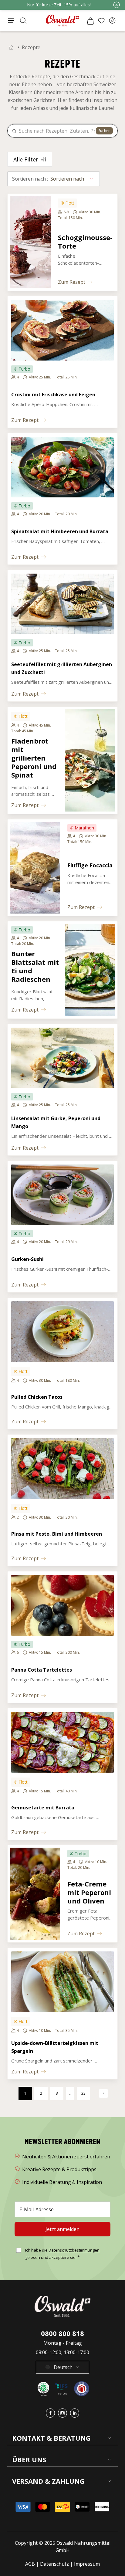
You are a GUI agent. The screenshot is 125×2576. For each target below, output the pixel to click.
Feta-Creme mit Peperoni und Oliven (90, 1892)
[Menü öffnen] (11, 21)
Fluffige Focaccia (90, 865)
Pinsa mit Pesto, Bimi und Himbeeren (57, 1534)
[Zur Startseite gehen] (62, 20)
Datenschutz (54, 2564)
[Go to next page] (103, 2093)
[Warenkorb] (90, 21)
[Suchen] (14, 131)
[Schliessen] (117, 5)
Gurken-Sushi (27, 1259)
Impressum (87, 2564)
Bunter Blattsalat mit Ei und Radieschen (36, 966)
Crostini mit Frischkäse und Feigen (53, 395)
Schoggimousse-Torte (85, 242)
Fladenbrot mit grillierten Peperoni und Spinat (35, 758)
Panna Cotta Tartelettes (42, 1670)
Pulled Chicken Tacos (37, 1397)
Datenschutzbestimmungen (74, 2250)
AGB (31, 2564)
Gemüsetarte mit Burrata (43, 1808)
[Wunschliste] (101, 21)
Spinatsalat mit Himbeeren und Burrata (60, 531)
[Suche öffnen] (23, 21)
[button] (112, 21)
